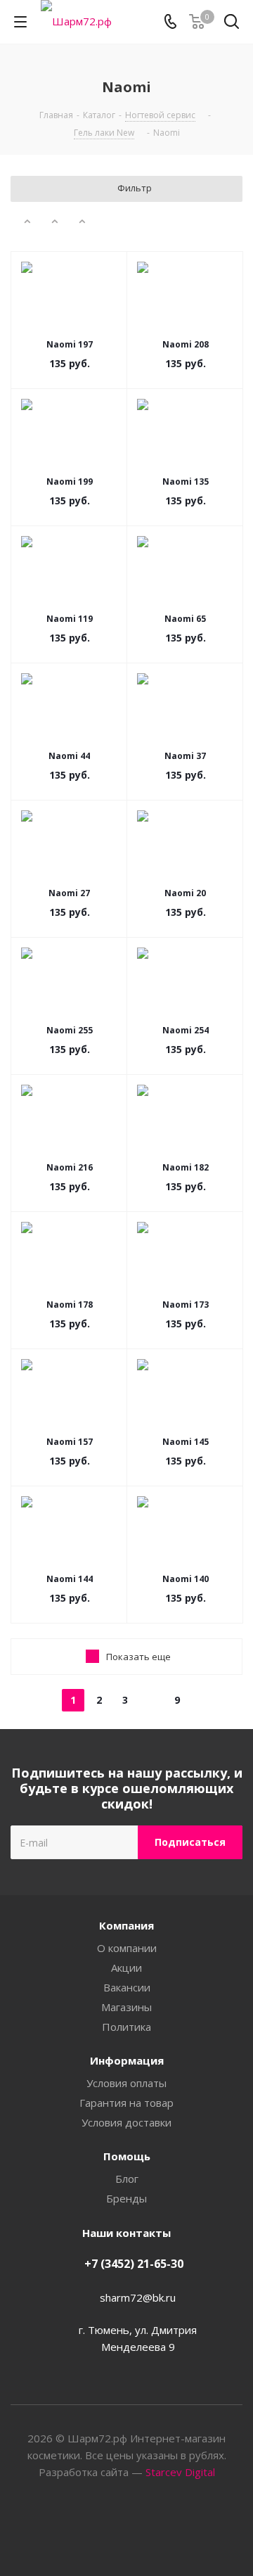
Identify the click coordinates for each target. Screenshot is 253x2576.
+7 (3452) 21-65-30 (134, 2264)
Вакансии (127, 1987)
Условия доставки (126, 2122)
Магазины (126, 2007)
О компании (127, 1948)
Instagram (144, 2526)
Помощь (127, 2156)
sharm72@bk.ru (138, 2297)
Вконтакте (109, 2526)
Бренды (126, 2198)
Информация (127, 2060)
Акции (126, 1968)
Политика (126, 2027)
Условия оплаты (126, 2083)
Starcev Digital (180, 2472)
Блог (127, 2179)
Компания (126, 1925)
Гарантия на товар (126, 2103)
